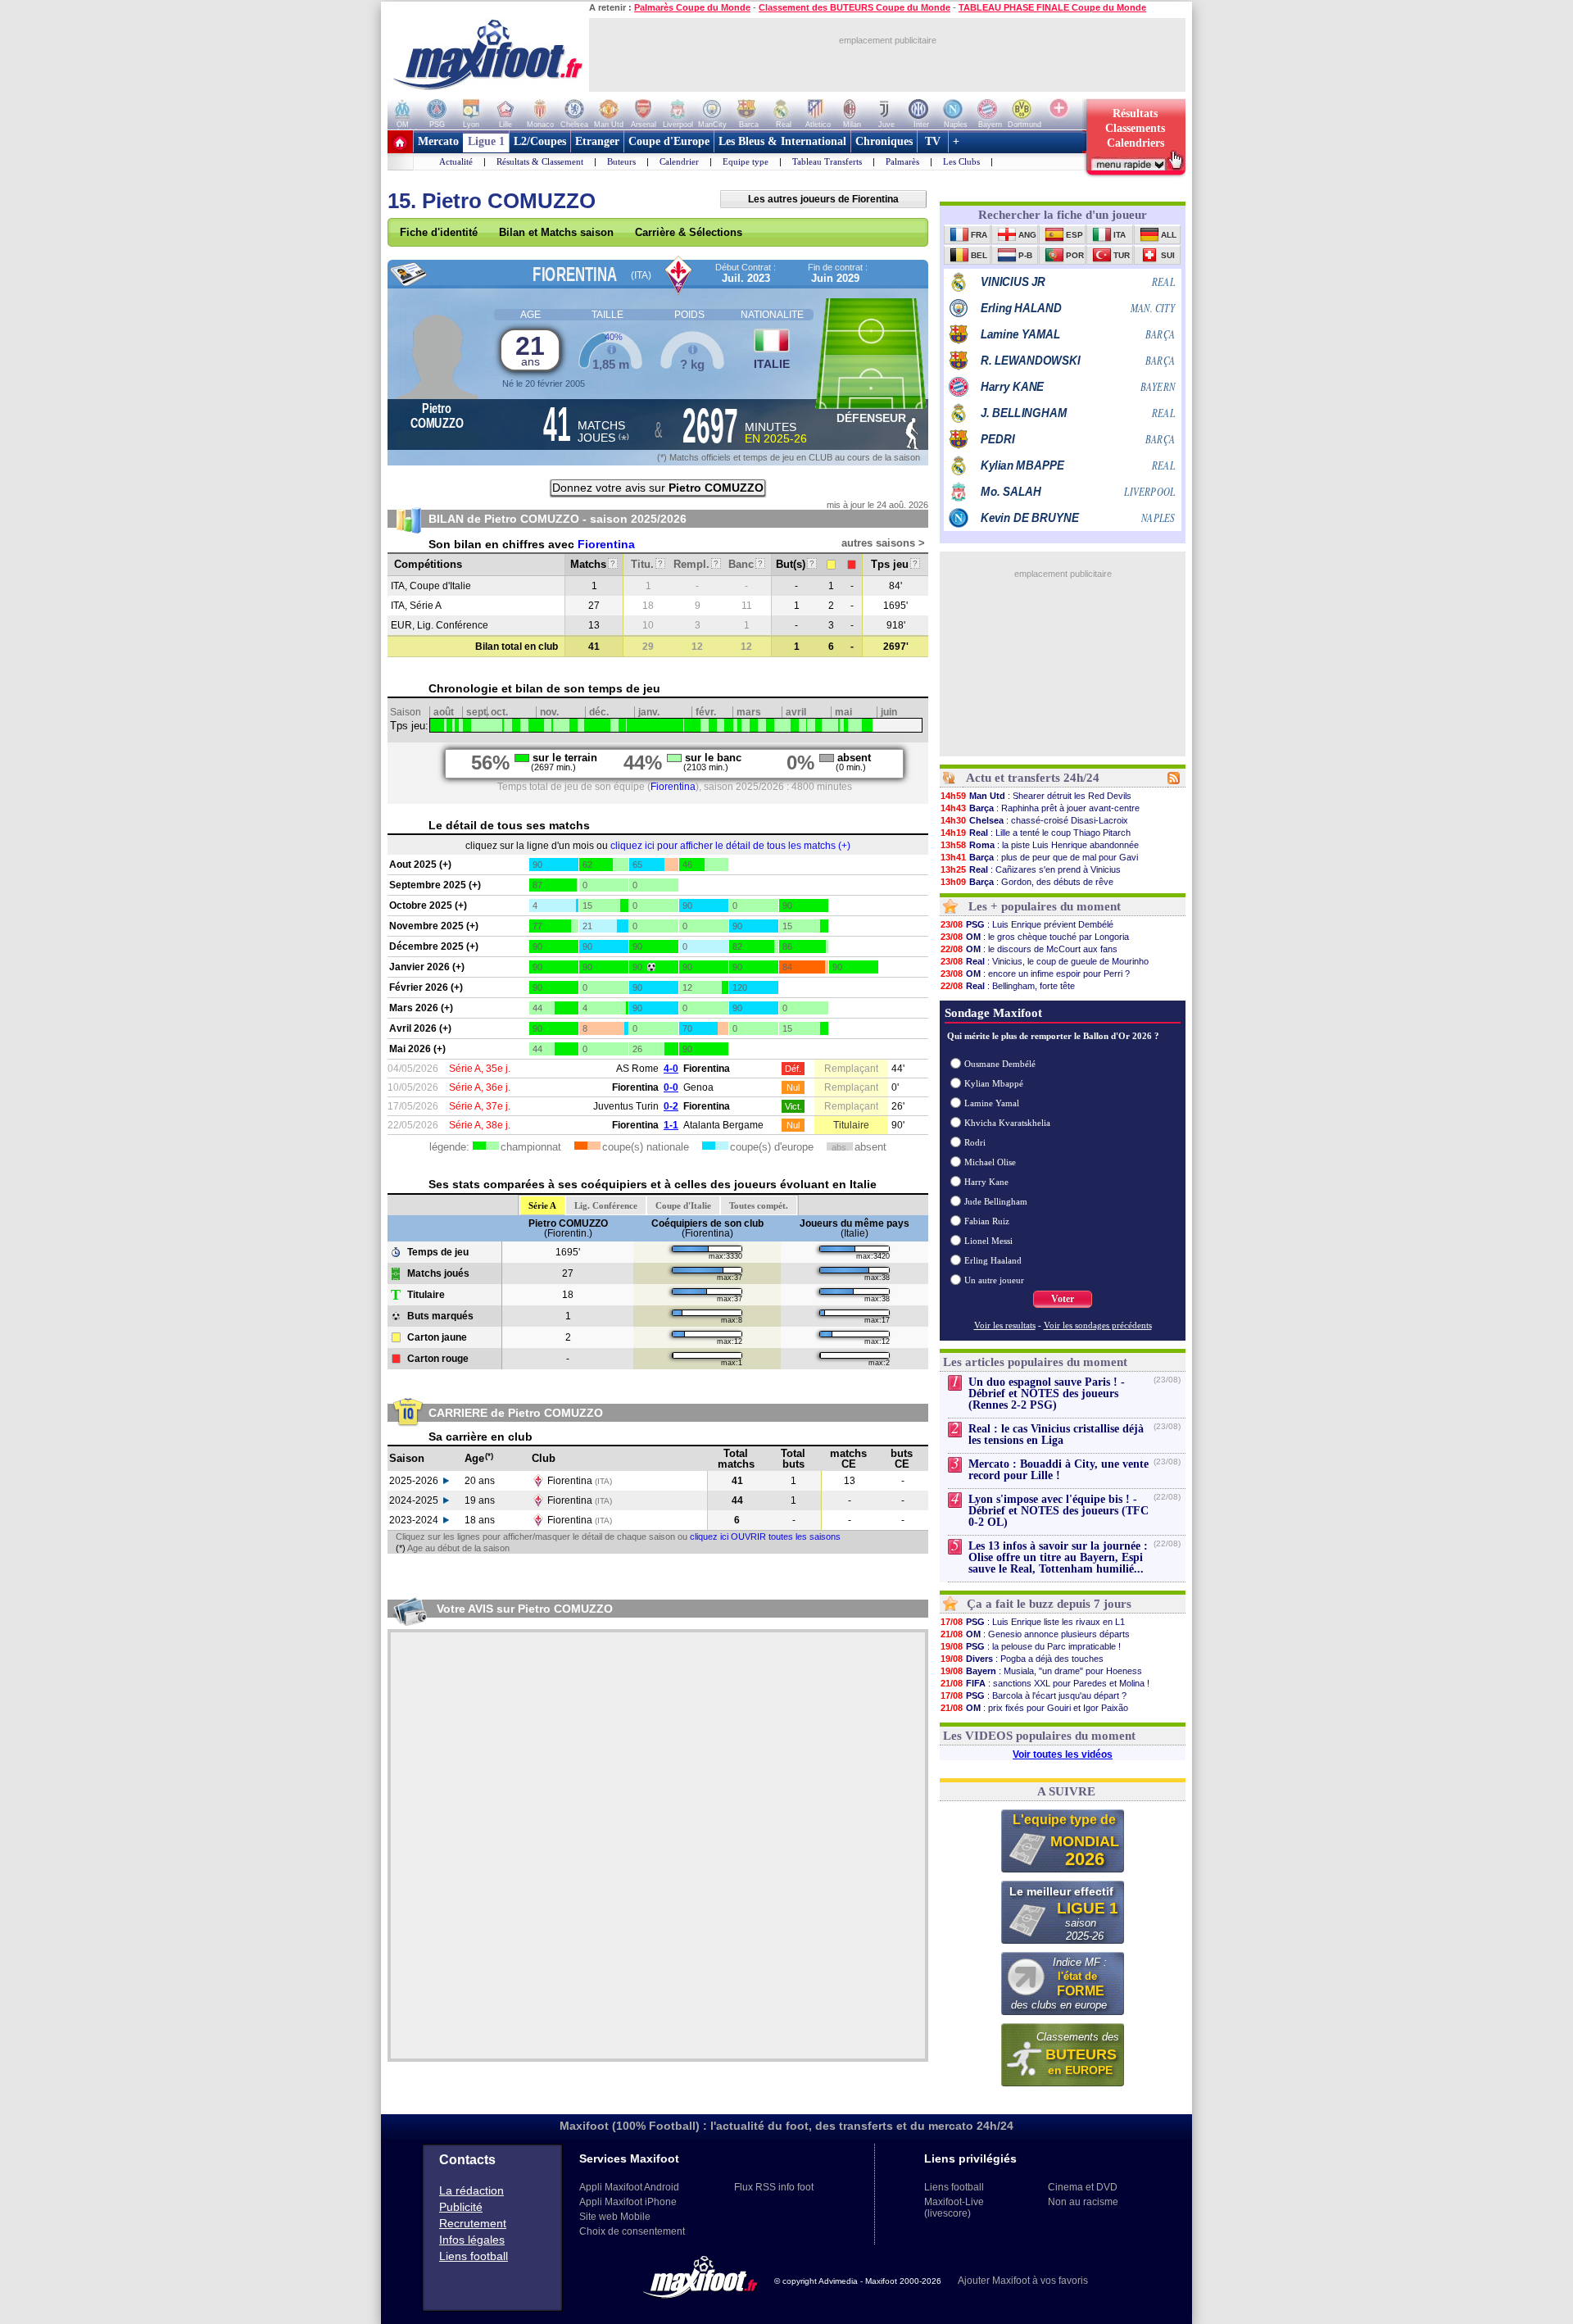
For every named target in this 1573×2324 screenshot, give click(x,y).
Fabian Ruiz (987, 1221)
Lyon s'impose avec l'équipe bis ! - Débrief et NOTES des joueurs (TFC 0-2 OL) (1058, 1511)
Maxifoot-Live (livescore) (954, 2208)
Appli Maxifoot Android (629, 2187)
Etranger (597, 141)
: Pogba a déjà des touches (1022, 1659)
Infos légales (472, 2240)
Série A (542, 1205)
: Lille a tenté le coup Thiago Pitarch (1036, 833)
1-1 (671, 1125)
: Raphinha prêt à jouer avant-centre (1040, 808)
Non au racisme (1083, 2202)
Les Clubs (961, 161)
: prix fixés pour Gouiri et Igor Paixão (1034, 1708)
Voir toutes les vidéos (1063, 1754)
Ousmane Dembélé (1000, 1064)
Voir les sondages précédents (1098, 1325)
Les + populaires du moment (1045, 906)
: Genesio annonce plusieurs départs (1035, 1634)
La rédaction (471, 2190)
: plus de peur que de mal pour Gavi (1039, 857)
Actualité (456, 161)
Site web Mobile (615, 2217)
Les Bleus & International (782, 141)
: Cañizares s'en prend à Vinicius (1031, 869)
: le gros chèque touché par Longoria (1035, 937)
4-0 (671, 1069)
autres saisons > (883, 543)
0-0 (671, 1087)
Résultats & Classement (540, 161)
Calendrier (679, 161)
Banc (746, 564)
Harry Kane (986, 1182)
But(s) (795, 564)
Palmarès (902, 161)
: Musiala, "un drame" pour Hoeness (1041, 1671)
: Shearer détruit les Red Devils (1036, 796)
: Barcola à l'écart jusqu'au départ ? (1034, 1695)
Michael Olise (990, 1162)
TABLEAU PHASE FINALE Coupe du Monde (1052, 7)
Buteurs (621, 161)
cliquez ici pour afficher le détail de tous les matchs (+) (730, 846)
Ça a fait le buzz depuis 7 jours (1049, 1604)
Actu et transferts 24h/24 (1033, 778)
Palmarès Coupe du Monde (692, 7)
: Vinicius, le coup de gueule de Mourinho (1045, 961)
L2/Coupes (540, 141)
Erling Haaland (993, 1260)
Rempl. (696, 564)
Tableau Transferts (827, 161)
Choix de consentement (632, 2231)
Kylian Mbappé (994, 1083)
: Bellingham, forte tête (1008, 986)
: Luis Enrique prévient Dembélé (1027, 924)
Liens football (474, 2256)
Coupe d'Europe (669, 141)
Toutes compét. (759, 1205)
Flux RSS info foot (774, 2187)
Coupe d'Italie (683, 1205)
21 (530, 350)
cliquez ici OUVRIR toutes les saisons (765, 1536)
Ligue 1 (486, 141)
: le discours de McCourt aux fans (1029, 949)
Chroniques (884, 141)
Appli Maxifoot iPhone (628, 2202)
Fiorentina (606, 544)
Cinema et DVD (1083, 2187)
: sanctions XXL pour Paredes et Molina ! (1045, 1683)
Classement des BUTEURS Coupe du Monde (854, 7)
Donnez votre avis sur (658, 488)
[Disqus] (658, 1845)
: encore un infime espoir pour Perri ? (1035, 974)
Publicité (461, 2207)
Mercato (438, 141)
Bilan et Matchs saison (556, 232)
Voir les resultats (1005, 1325)
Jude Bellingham (996, 1201)
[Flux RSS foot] (1174, 781)
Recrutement (473, 2223)
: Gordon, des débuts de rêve (1027, 882)
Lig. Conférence (606, 1205)
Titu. (647, 564)
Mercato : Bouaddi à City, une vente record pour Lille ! (1058, 1470)
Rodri (975, 1142)
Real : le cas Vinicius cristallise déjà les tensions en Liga (1056, 1434)
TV (933, 141)
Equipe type (746, 161)
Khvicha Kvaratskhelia (1007, 1123)
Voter (1063, 1299)
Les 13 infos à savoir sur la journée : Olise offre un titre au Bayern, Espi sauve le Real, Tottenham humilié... (1058, 1557)
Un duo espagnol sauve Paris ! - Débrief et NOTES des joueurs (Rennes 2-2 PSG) (1047, 1393)
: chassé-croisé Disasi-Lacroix (1034, 820)
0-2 (671, 1106)
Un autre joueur (994, 1280)
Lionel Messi (988, 1241)
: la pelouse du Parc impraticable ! (1031, 1646)
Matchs (593, 564)
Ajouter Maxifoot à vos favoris (1023, 2281)
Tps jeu (894, 564)
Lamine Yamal (992, 1103)
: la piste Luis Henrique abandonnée (1040, 845)
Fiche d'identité (439, 232)
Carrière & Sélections (689, 232)
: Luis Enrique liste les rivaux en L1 (1033, 1622)
